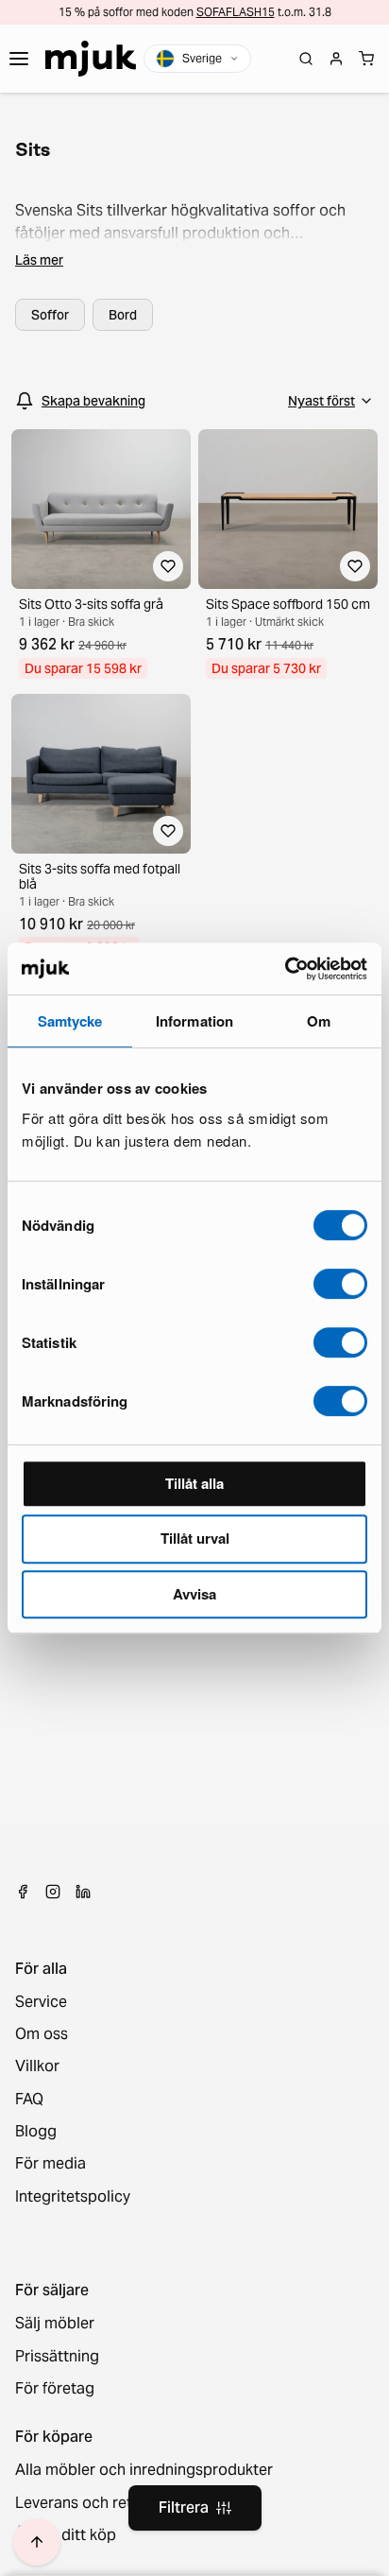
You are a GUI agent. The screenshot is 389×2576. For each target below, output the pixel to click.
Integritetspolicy (73, 2197)
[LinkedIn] (83, 1892)
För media (51, 2164)
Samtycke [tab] (70, 1021)
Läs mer (39, 260)
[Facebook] (23, 1892)
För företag (55, 2389)
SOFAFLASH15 (236, 12)
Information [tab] (194, 1021)
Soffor (50, 315)
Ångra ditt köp (66, 2535)
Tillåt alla (194, 1483)
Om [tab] (319, 1021)
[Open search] (306, 59)
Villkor (37, 2066)
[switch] (340, 1284)
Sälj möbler (55, 2324)
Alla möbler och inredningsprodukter (144, 2470)
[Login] (336, 59)
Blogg (36, 2132)
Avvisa (194, 1594)
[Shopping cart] (366, 59)
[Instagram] (53, 1892)
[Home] (91, 59)
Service (41, 2002)
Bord (123, 315)
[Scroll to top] (37, 2542)
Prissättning (57, 2357)
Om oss (42, 2034)
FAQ (29, 2100)
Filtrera (184, 2507)
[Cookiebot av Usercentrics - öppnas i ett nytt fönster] (285, 969)
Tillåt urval (195, 1538)
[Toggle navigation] (19, 59)
